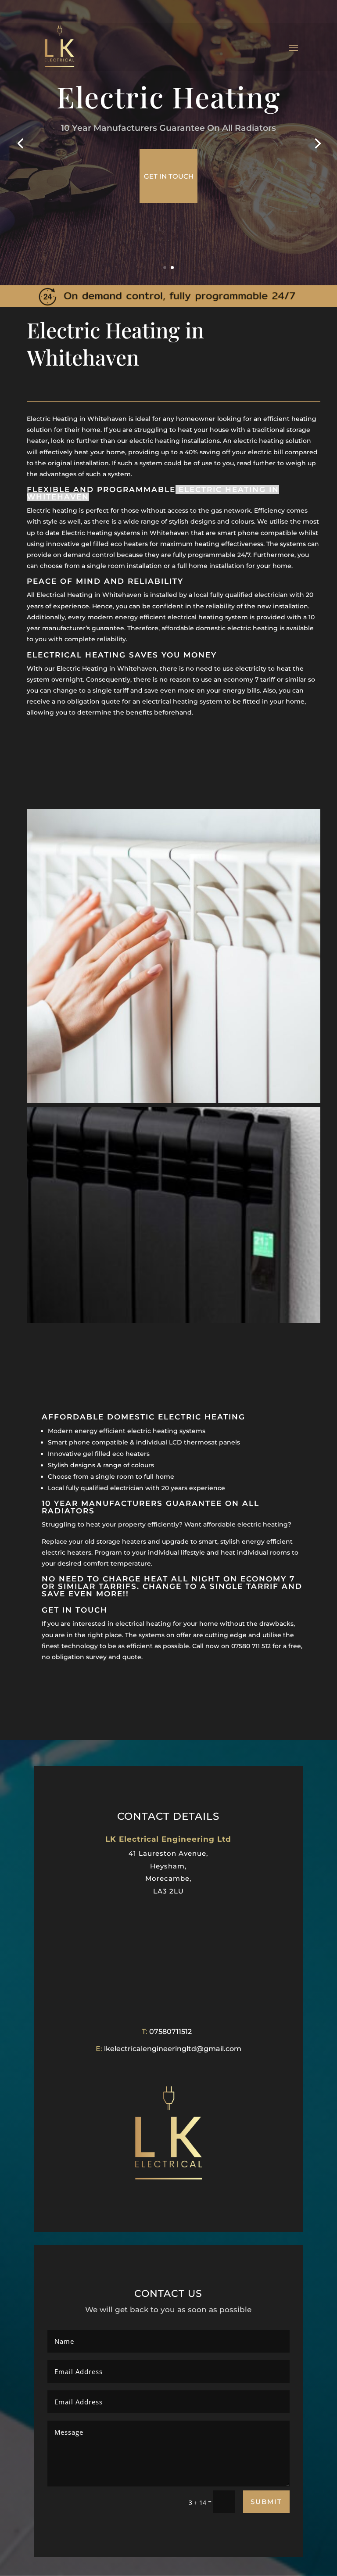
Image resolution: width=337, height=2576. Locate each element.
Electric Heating (168, 97)
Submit (266, 2502)
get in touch (169, 176)
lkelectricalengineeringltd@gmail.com (173, 2049)
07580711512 (170, 2032)
